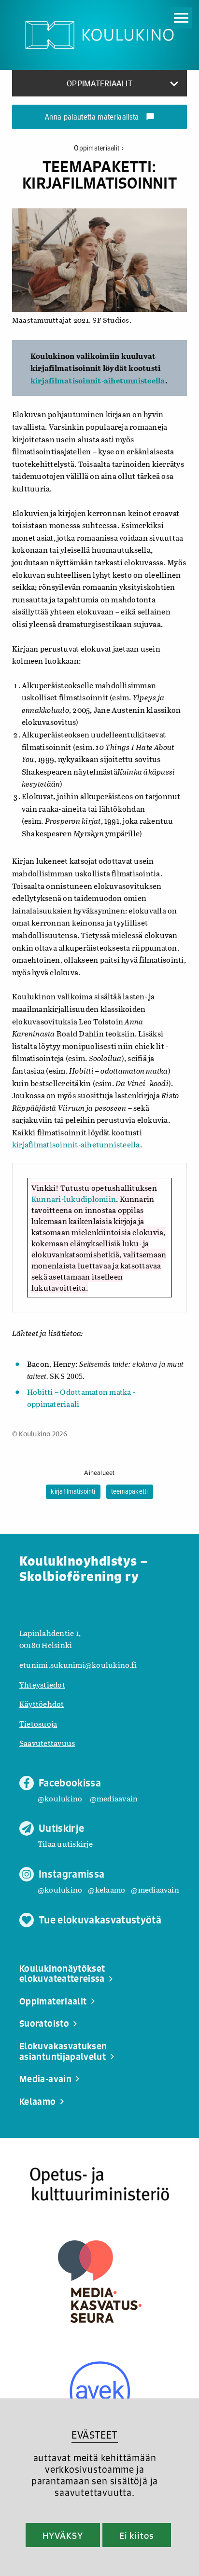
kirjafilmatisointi (73, 1492)
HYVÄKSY (63, 2535)
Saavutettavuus (47, 1743)
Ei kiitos (137, 2535)
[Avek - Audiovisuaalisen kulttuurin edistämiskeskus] (100, 2392)
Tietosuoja (38, 1724)
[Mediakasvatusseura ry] (100, 2282)
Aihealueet (99, 1473)
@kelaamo (107, 1889)
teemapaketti (130, 1492)
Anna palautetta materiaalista (100, 118)
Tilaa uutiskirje (65, 1844)
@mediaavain (114, 1798)
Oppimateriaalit (99, 148)
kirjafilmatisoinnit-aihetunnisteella (98, 380)
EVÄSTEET (94, 2435)
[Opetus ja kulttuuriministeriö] (99, 2184)
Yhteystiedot (42, 1684)
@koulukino (60, 1798)
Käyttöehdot (42, 1704)
